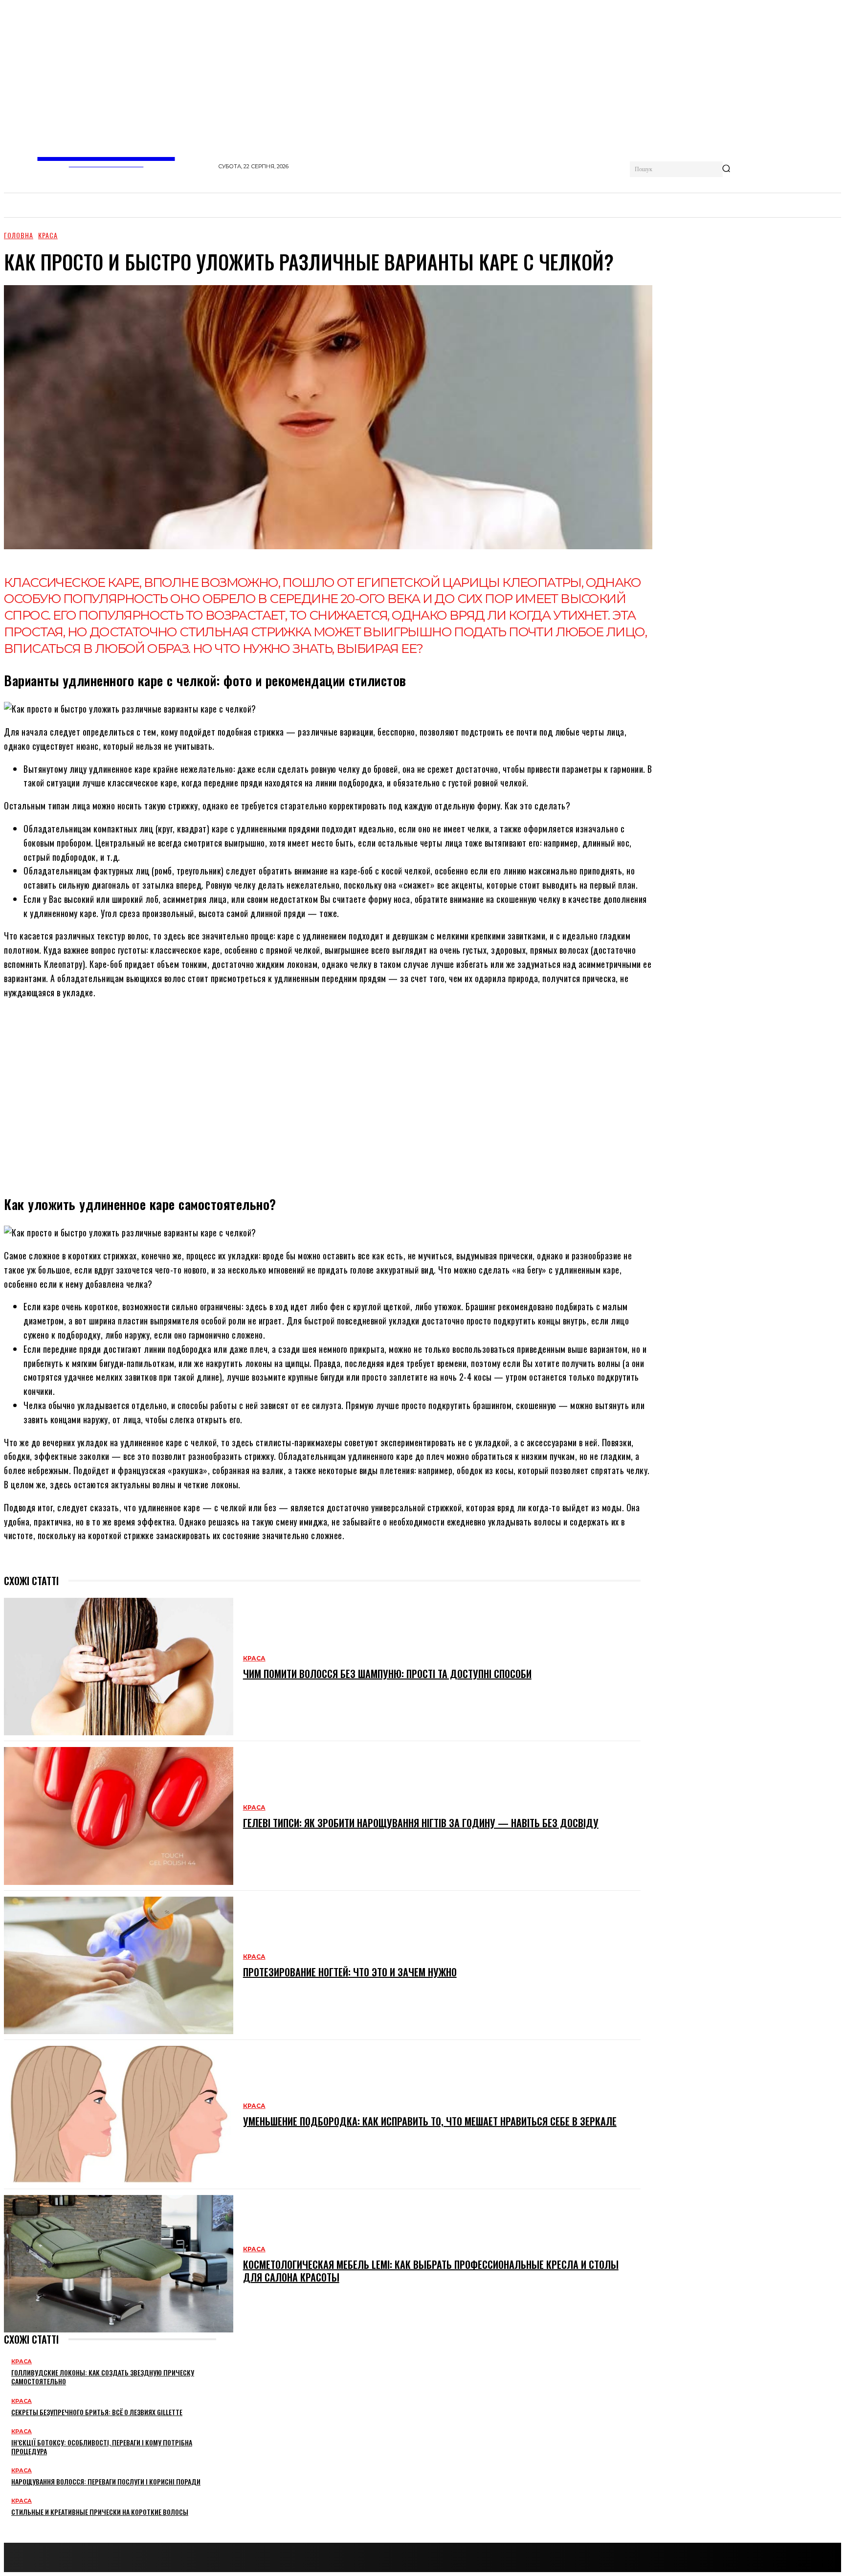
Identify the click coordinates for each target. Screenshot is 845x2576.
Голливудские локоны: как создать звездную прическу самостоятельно (103, 2377)
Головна (19, 235)
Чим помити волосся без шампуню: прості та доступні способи (387, 1674)
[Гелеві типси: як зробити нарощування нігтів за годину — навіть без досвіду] (119, 1816)
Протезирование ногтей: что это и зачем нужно (350, 1972)
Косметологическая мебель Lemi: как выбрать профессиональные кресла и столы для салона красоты (431, 2271)
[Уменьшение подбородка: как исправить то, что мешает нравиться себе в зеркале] (119, 2115)
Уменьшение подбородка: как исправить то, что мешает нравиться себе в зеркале (430, 2121)
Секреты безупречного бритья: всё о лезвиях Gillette (97, 2412)
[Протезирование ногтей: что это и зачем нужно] (119, 1965)
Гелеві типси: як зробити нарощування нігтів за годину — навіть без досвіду (421, 1823)
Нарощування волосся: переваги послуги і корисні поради (106, 2481)
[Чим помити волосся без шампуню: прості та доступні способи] (119, 1667)
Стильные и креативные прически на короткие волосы (100, 2512)
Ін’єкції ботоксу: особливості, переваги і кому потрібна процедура (102, 2447)
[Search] (726, 169)
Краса (48, 235)
